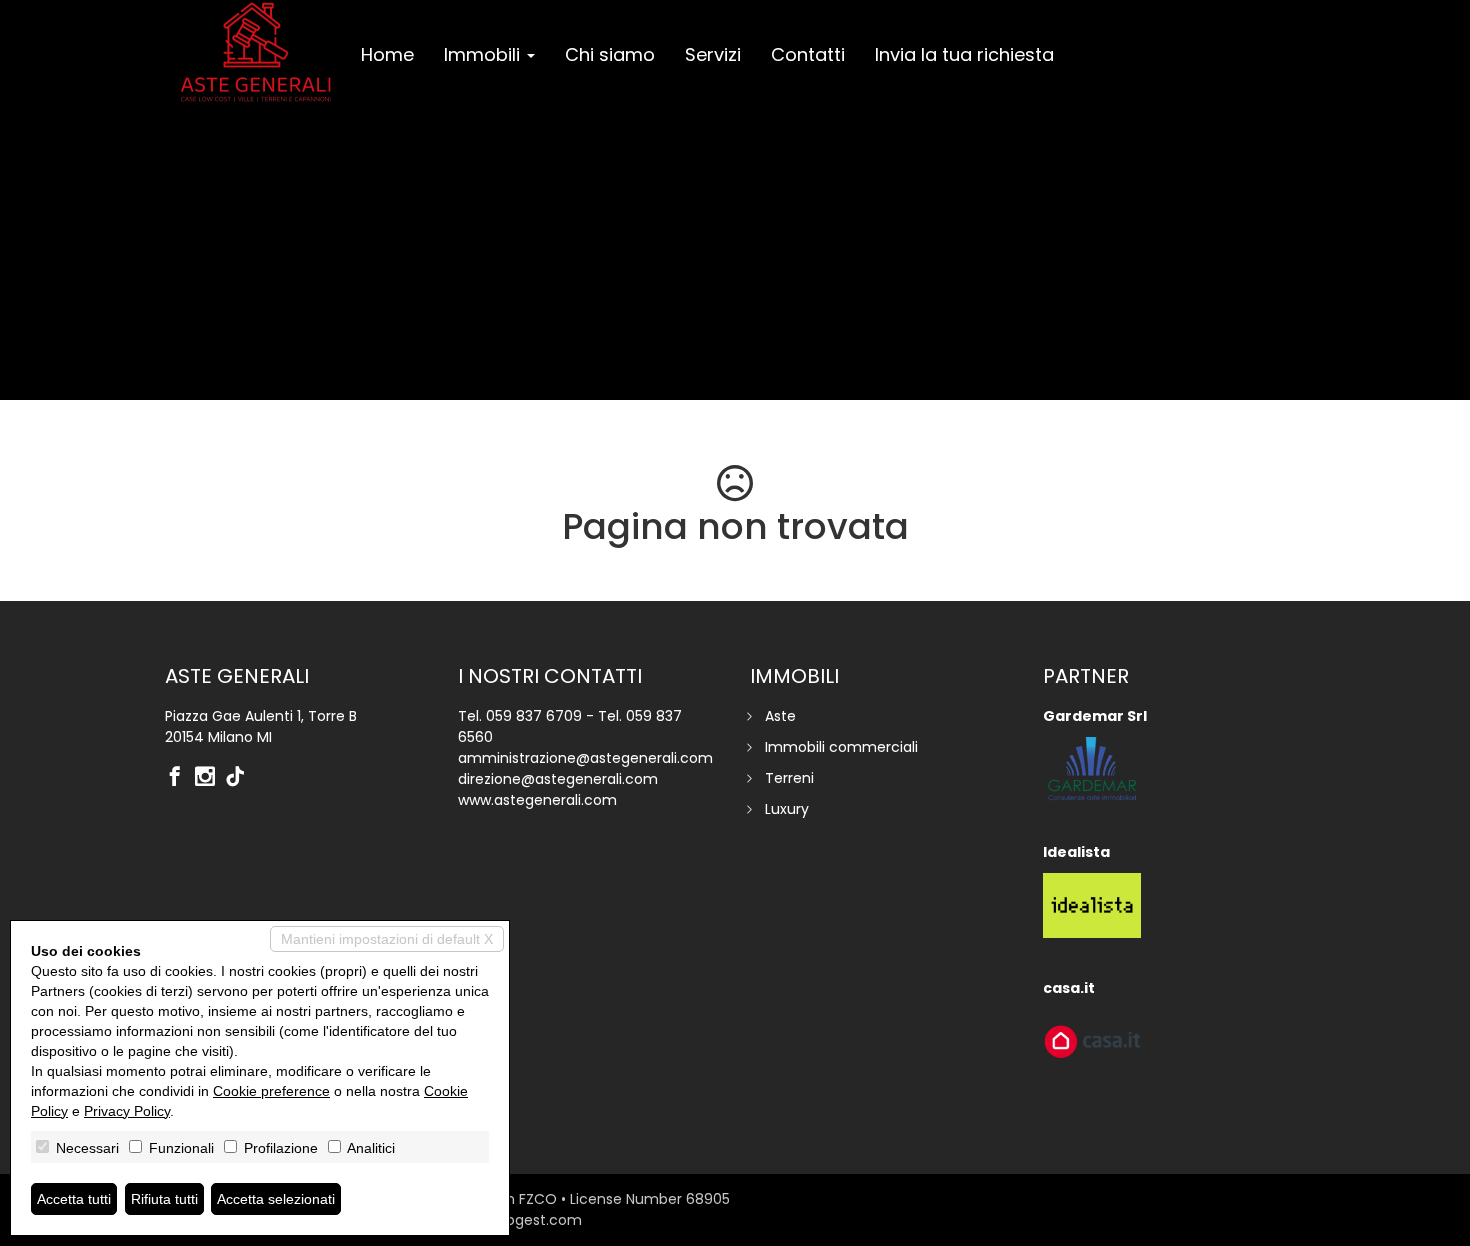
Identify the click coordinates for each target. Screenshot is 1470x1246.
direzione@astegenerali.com (558, 779)
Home (387, 54)
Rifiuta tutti (164, 1199)
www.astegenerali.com (537, 800)
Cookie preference (271, 1091)
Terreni (789, 778)
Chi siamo (610, 54)
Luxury (787, 809)
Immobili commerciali (841, 747)
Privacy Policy (127, 1111)
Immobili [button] (484, 54)
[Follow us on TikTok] (240, 778)
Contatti (808, 54)
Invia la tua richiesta (964, 54)
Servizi (713, 54)
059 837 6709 (534, 716)
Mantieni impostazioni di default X (387, 939)
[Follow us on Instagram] (210, 778)
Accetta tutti (74, 1199)
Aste (780, 716)
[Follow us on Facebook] (180, 778)
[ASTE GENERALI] (255, 52)
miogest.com (535, 1220)
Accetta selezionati (276, 1199)
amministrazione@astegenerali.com (585, 758)
